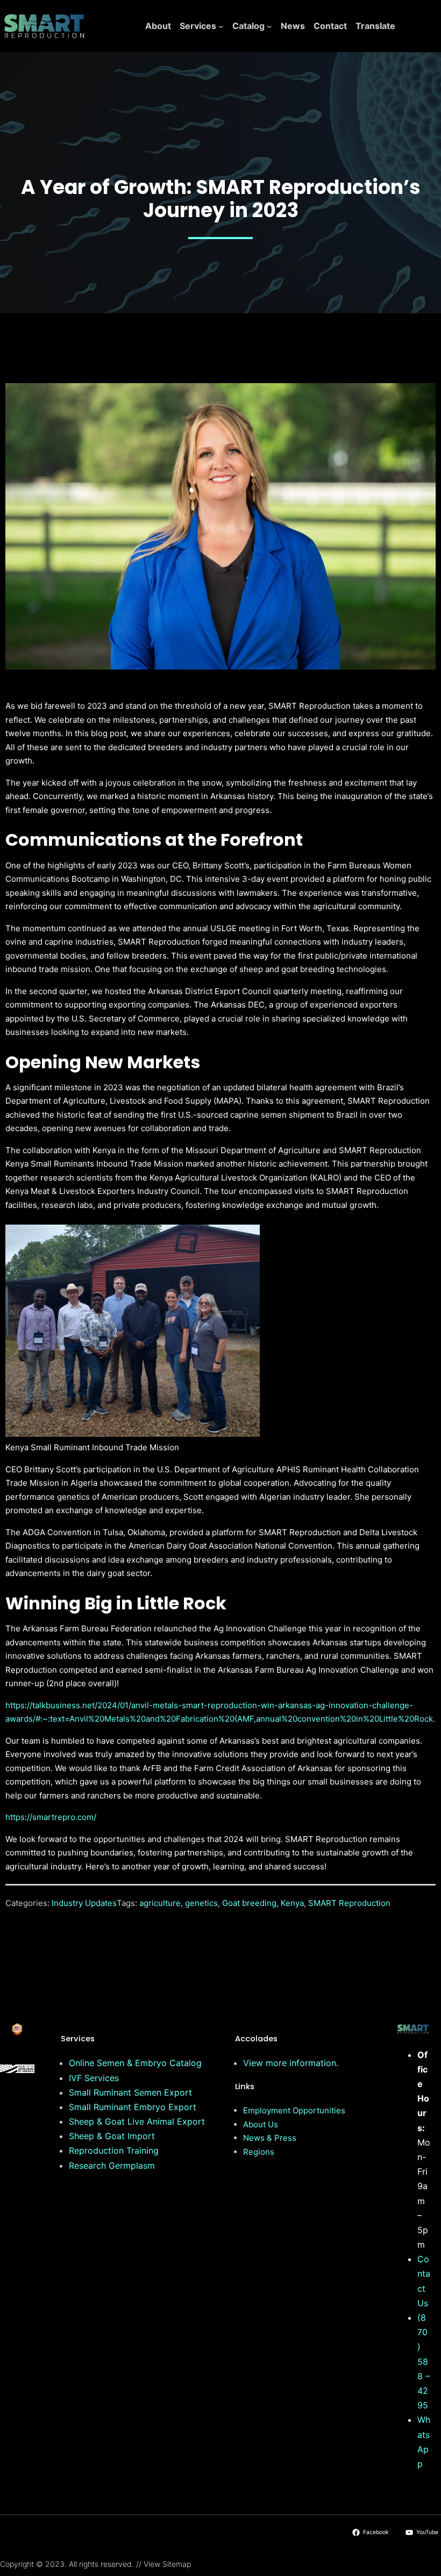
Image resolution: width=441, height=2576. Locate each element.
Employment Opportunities (294, 2110)
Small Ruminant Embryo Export (133, 2107)
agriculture (160, 1903)
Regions (259, 2152)
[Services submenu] (221, 26)
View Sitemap (167, 2564)
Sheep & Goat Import (112, 2136)
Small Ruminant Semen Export (130, 2092)
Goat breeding (249, 1903)
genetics (201, 1903)
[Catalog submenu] (269, 26)
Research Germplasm (112, 2165)
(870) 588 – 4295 (424, 2361)
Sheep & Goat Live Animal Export (137, 2121)
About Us (261, 2124)
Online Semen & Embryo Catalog (135, 2063)
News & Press (270, 2138)
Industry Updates (84, 1903)
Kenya (292, 1903)
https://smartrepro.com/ (51, 1817)
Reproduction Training (114, 2150)
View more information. (291, 2063)
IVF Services (94, 2078)
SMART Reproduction (349, 1903)
